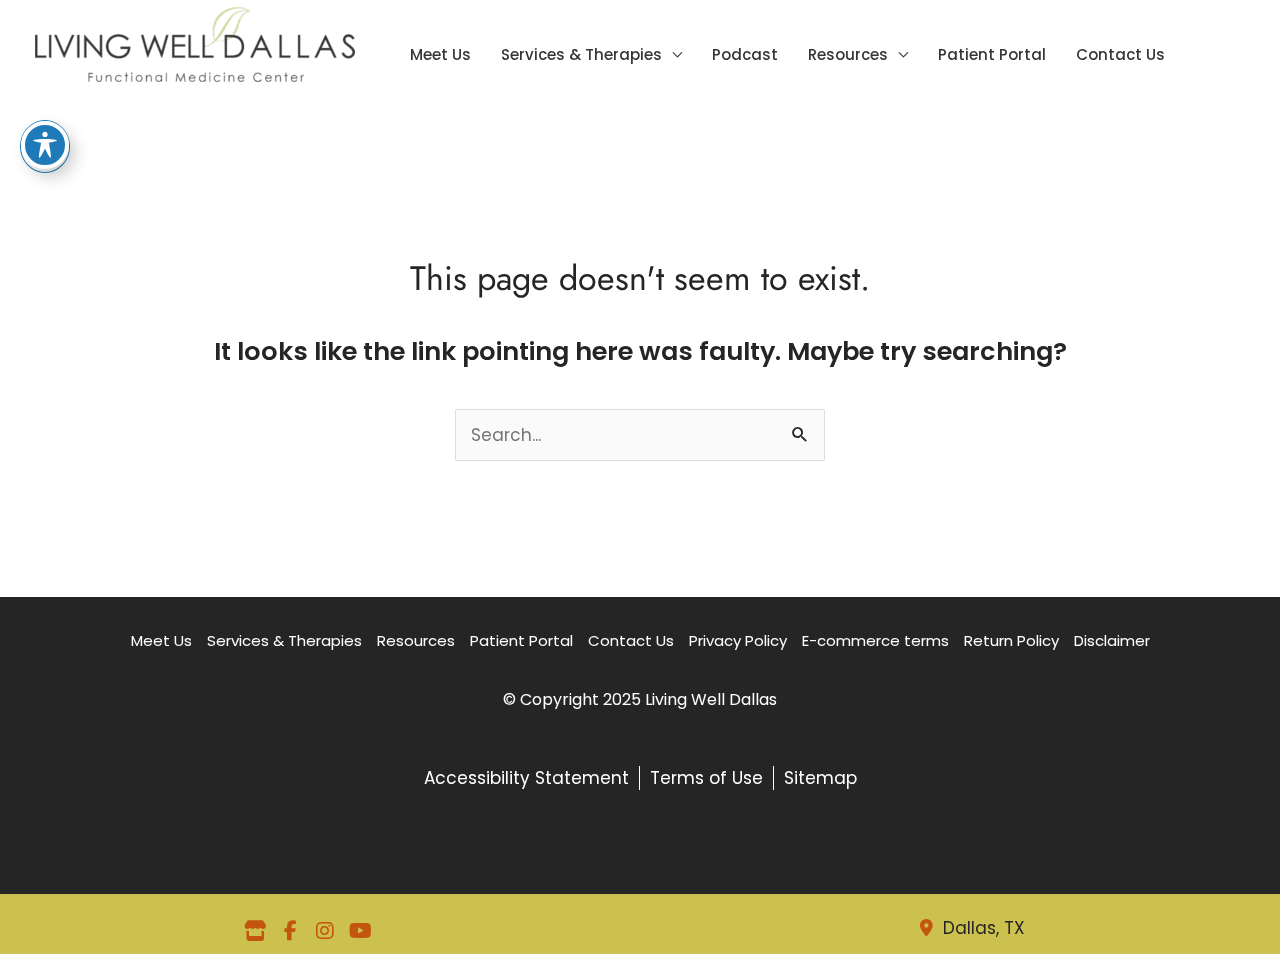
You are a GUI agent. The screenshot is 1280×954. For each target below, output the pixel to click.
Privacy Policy (738, 640)
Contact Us (1120, 57)
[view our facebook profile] (290, 931)
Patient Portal (992, 57)
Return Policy (1011, 640)
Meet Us (440, 57)
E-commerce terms (875, 640)
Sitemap (820, 778)
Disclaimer (1112, 640)
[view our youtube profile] (360, 931)
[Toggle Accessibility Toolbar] (45, 145)
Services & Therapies (581, 57)
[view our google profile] (255, 931)
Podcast (745, 57)
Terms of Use (706, 778)
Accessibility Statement (526, 778)
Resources (848, 57)
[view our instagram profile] (325, 931)
